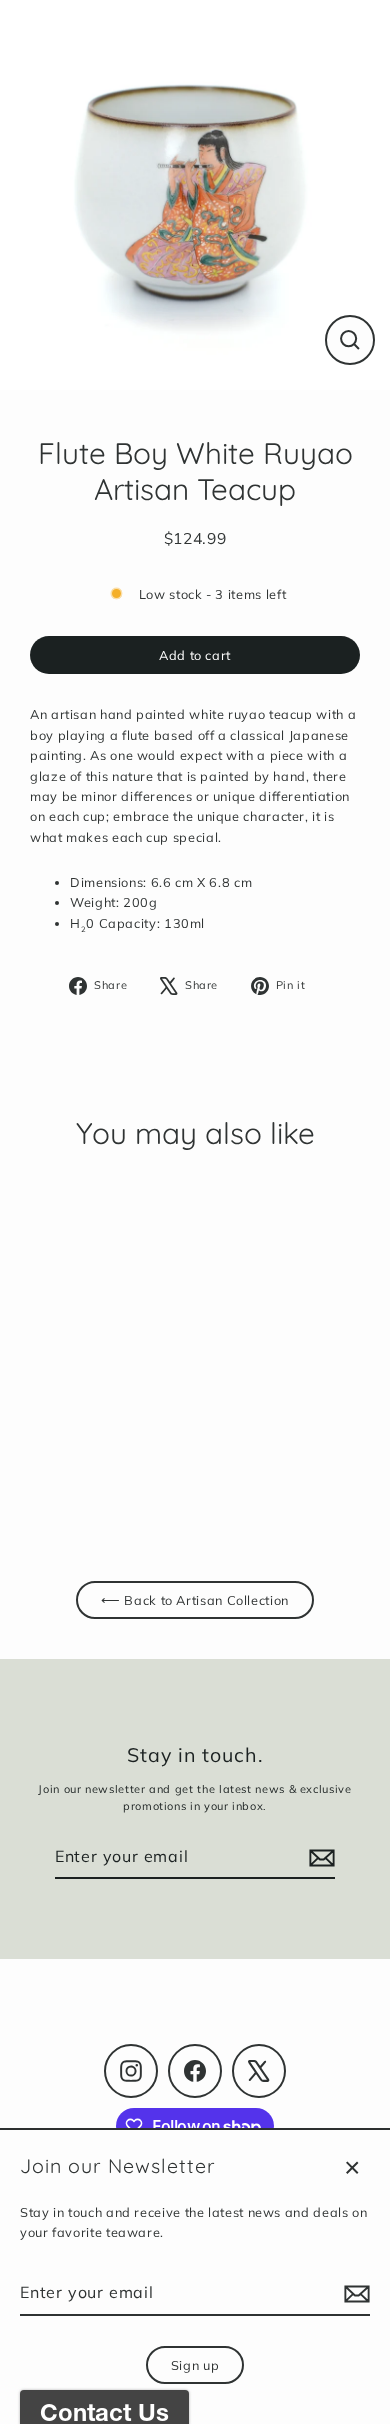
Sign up (195, 2365)
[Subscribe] (354, 2294)
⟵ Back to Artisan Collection (195, 1600)
